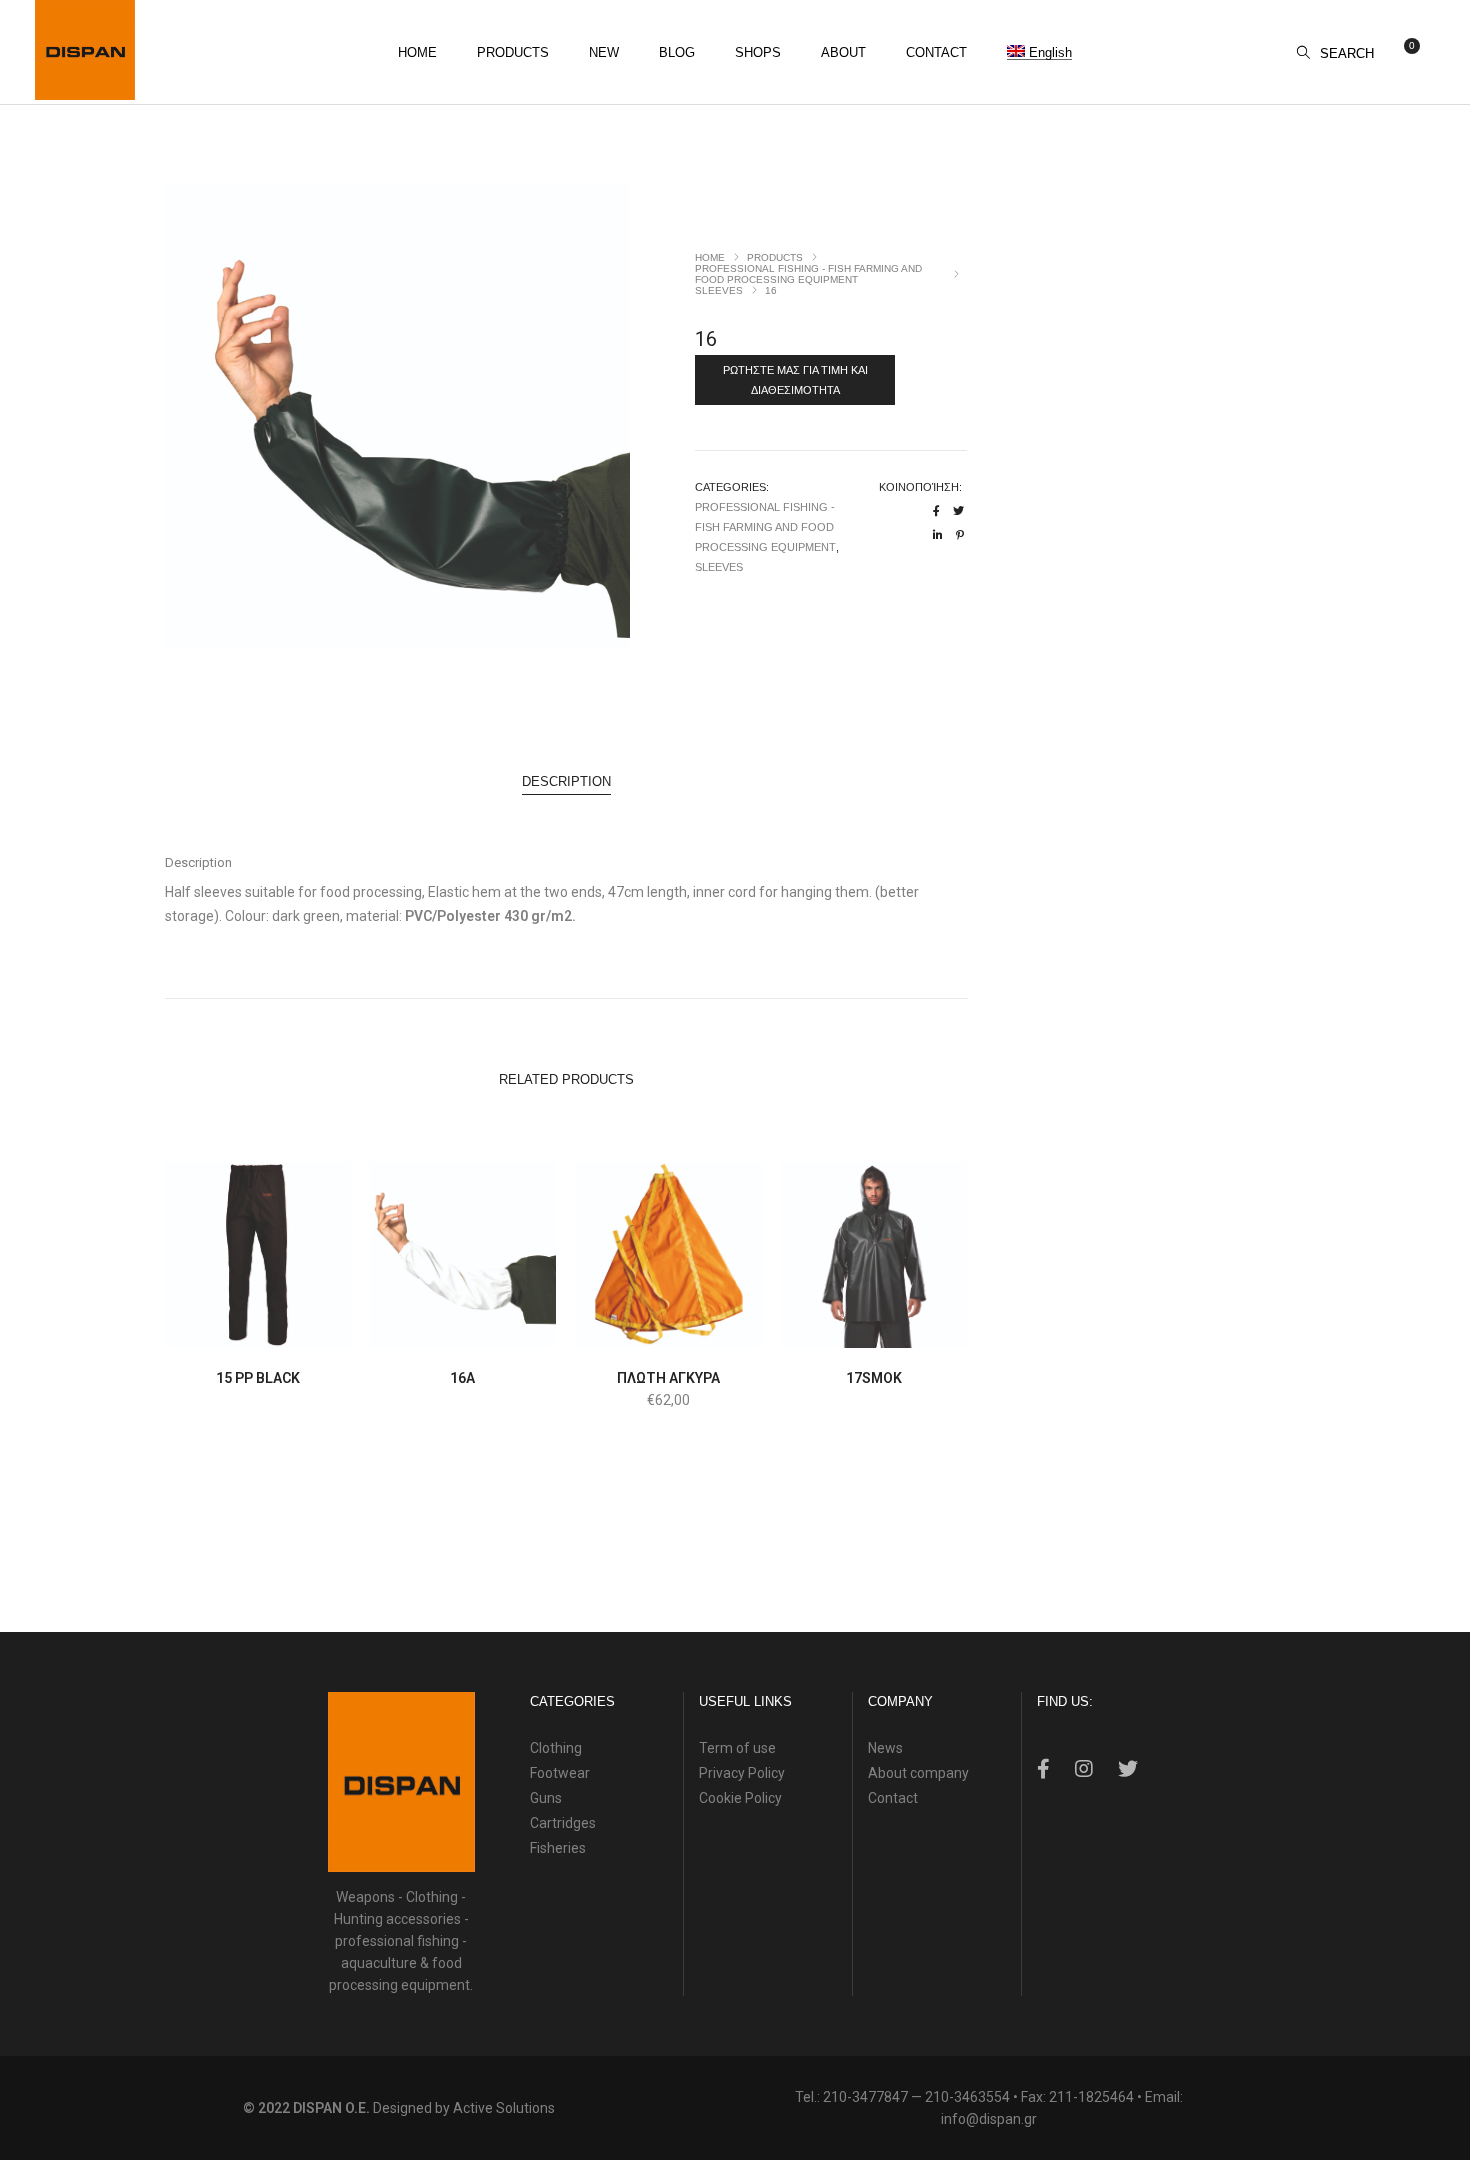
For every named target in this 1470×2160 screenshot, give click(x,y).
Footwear (560, 1773)
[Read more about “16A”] (416, 1330)
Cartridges (563, 1823)
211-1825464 (1091, 2097)
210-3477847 (865, 2097)
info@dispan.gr (989, 2119)
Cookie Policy (740, 1798)
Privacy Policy (742, 1773)
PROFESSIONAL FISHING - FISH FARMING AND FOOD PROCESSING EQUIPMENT (808, 274)
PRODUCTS (775, 257)
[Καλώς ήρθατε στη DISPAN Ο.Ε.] (85, 92)
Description (566, 781)
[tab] (566, 782)
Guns (546, 1798)
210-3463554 (967, 2097)
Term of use (737, 1748)
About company (918, 1773)
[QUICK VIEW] (304, 1330)
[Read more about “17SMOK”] (827, 1330)
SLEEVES (719, 290)
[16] (936, 511)
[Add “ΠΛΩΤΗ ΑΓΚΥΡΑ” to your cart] (622, 1330)
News (885, 1748)
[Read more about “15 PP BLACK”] (211, 1330)
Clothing (556, 1748)
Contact (893, 1798)
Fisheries (558, 1848)
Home (710, 257)
